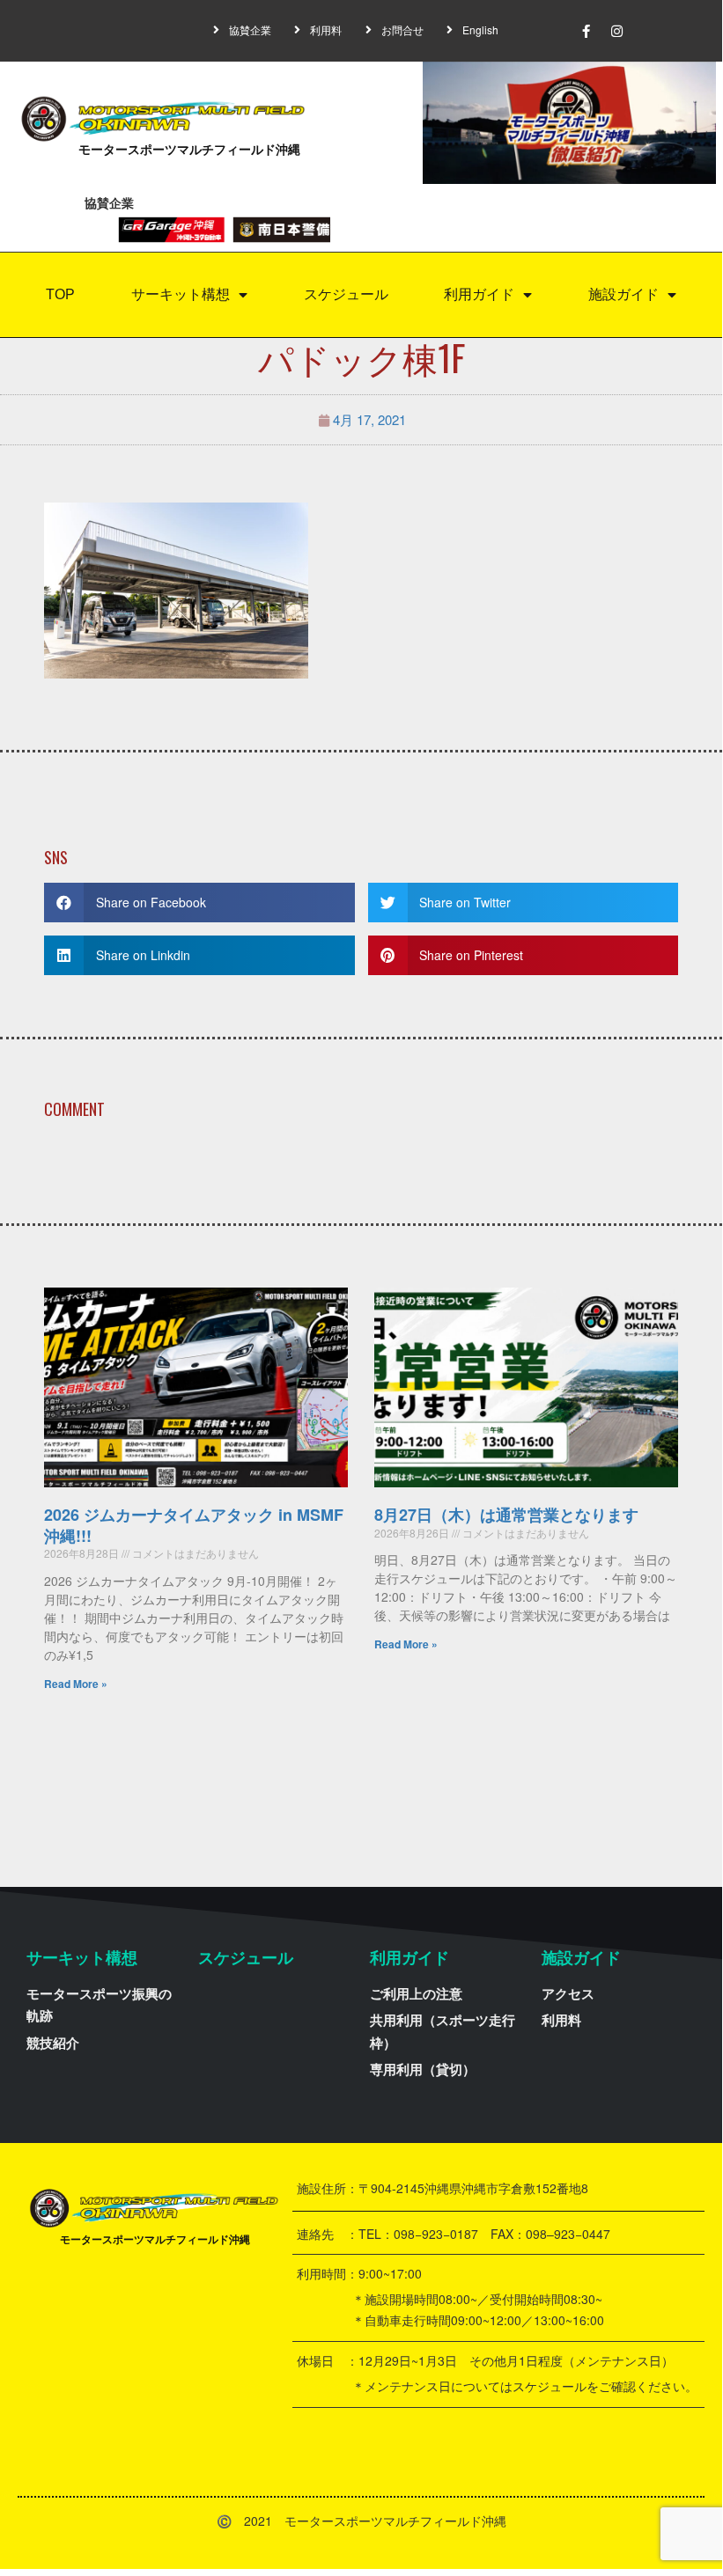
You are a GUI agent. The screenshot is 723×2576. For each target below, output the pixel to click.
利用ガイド (479, 294)
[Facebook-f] (587, 31)
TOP (60, 294)
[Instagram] (617, 31)
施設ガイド (623, 294)
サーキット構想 (181, 294)
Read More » (76, 1684)
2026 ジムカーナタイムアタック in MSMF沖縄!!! (194, 1525)
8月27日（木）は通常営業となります (506, 1515)
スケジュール (346, 294)
